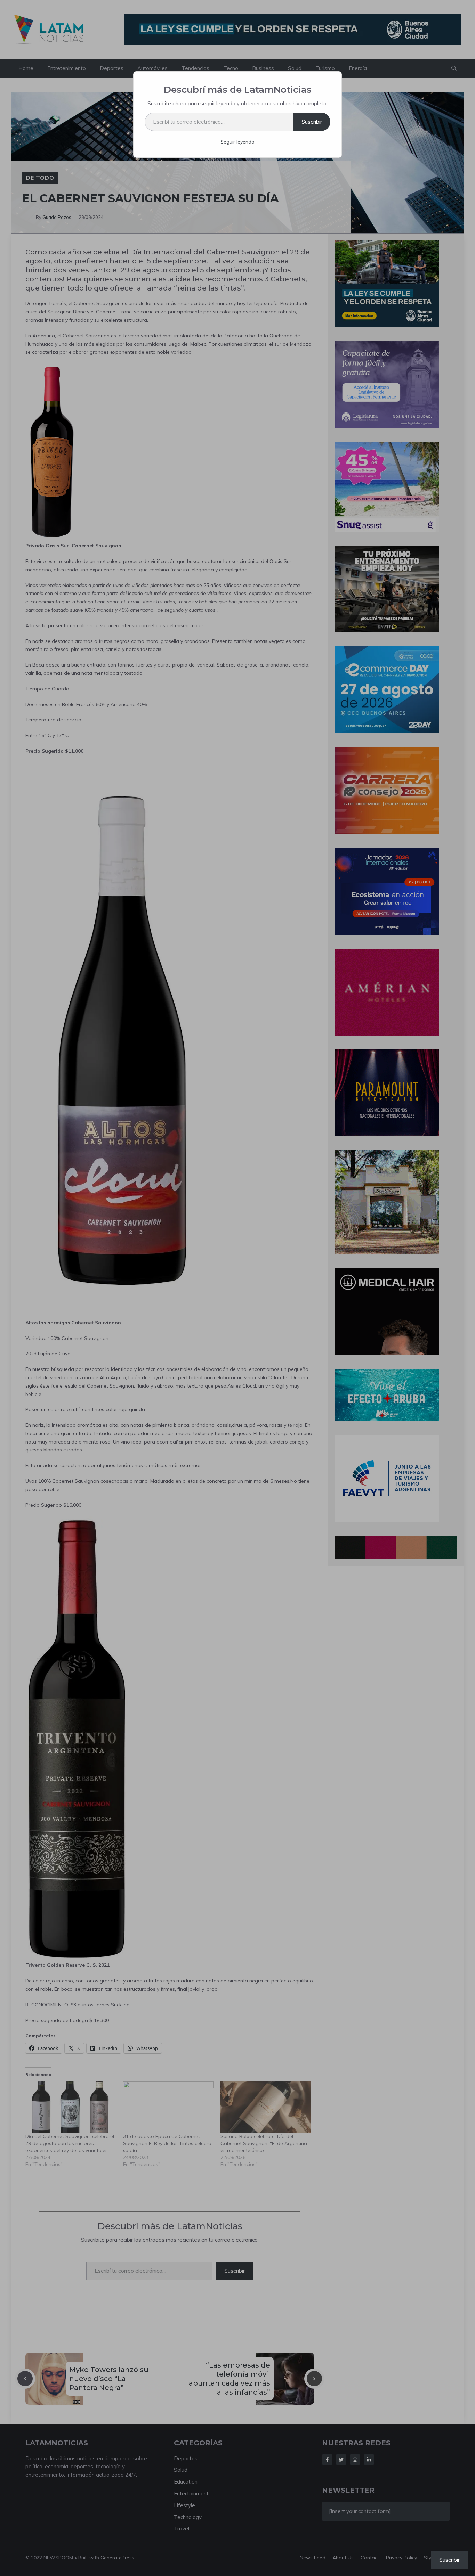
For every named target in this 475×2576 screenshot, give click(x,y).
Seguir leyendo (237, 142)
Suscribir (312, 122)
